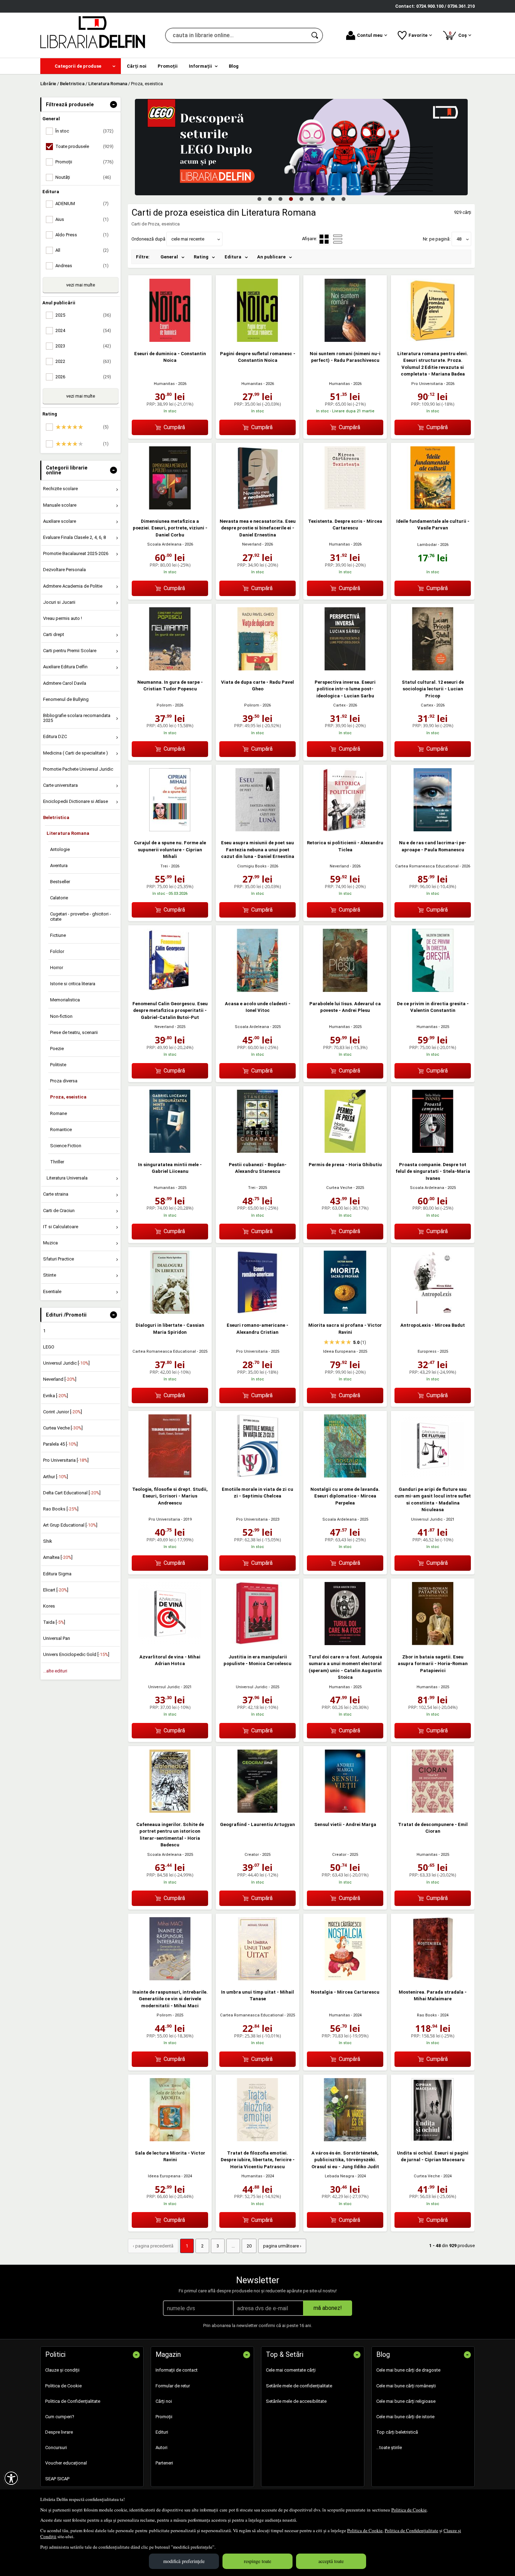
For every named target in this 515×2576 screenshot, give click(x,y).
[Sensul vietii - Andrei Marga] (345, 1811)
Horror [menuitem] (57, 968)
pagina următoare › (282, 2246)
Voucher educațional (66, 2463)
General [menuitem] (169, 257)
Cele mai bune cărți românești (406, 2386)
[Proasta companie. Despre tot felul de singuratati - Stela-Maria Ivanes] (433, 1151)
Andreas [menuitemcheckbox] (82, 266)
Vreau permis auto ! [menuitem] (63, 618)
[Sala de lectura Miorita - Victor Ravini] (170, 2140)
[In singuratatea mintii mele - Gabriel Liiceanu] (170, 1151)
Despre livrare (59, 2432)
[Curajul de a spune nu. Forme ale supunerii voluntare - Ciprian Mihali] (170, 830)
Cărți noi (164, 2401)
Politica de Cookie (409, 2510)
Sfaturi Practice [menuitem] (59, 1259)
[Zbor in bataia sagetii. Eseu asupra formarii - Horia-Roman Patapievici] (433, 1644)
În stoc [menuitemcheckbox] (84, 131)
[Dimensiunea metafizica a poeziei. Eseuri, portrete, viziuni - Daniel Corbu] (170, 508)
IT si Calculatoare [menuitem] (61, 1227)
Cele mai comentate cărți (291, 2370)
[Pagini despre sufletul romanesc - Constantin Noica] (257, 340)
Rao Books (427, 2015)
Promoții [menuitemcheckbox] (84, 162)
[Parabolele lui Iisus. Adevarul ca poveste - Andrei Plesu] (345, 990)
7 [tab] (322, 199)
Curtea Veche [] (63, 1428)
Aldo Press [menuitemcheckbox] (82, 235)
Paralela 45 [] (60, 1444)
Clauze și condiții (62, 2370)
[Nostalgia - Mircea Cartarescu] (345, 1979)
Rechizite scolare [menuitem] (60, 489)
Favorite (418, 35)
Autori (162, 2447)
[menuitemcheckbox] (82, 427)
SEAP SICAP (57, 2479)
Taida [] (54, 1622)
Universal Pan (57, 1638)
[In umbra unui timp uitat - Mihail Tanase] (257, 1979)
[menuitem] (81, 66)
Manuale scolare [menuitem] (60, 505)
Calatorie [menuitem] (59, 898)
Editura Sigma (57, 1574)
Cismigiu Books (252, 866)
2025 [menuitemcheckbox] (83, 315)
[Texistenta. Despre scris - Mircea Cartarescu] (345, 508)
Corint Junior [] (63, 1412)
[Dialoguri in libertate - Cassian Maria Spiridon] (170, 1312)
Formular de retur (173, 2386)
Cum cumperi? (60, 2417)
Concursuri (56, 2447)
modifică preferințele (184, 2561)
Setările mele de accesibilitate (296, 2401)
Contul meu (370, 35)
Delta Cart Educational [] (72, 1493)
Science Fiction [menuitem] (66, 1146)
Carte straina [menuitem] (56, 1194)
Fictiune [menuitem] (58, 935)
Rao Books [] (61, 1509)
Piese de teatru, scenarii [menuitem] (74, 1032)
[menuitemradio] (338, 239)
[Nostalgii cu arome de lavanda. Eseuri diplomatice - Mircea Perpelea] (345, 1476)
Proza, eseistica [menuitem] (68, 1097)
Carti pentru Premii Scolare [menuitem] (70, 651)
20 (249, 2246)
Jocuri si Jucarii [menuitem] (59, 602)
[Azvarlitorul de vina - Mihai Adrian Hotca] (170, 1644)
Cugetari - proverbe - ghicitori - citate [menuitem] (81, 916)
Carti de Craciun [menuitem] (59, 1211)
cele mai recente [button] (188, 239)
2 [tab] (270, 199)
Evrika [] (56, 1396)
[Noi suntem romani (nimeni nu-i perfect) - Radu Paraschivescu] (345, 340)
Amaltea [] (58, 1557)
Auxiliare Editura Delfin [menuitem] (65, 667)
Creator (252, 1855)
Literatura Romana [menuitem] (68, 833)
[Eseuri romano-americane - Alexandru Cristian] (257, 1312)
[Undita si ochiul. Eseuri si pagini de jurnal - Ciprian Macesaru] (433, 2140)
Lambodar (427, 545)
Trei (164, 866)
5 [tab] (301, 199)
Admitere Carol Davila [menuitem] (65, 683)
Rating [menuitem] (201, 257)
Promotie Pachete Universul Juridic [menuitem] (78, 769)
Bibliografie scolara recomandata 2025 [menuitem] (77, 718)
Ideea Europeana (339, 1351)
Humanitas (164, 384)
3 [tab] (280, 199)
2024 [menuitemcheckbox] (83, 330)
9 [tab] (343, 199)
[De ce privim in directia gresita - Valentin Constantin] (433, 990)
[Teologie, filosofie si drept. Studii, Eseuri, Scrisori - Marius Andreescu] (170, 1476)
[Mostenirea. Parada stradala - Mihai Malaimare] (433, 1979)
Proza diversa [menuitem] (64, 1081)
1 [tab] (259, 199)
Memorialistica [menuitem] (65, 1000)
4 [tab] (291, 199)
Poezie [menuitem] (57, 1049)
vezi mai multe (81, 285)
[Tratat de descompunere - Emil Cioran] (433, 1811)
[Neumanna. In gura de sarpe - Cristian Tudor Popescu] (170, 669)
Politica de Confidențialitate (411, 2530)
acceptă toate (331, 2561)
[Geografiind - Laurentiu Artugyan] (257, 1811)
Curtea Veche (339, 1188)
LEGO (49, 1347)
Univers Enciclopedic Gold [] (76, 1654)
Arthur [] (56, 1477)
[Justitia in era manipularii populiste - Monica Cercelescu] (257, 1644)
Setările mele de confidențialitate (299, 2386)
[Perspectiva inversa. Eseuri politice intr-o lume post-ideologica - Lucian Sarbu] (345, 669)
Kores (49, 1606)
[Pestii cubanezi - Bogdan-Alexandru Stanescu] (257, 1151)
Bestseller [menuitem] (60, 882)
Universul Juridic (427, 1519)
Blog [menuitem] (234, 66)
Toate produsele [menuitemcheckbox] (84, 146)
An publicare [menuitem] (271, 257)
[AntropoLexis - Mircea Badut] (433, 1312)
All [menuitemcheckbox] (82, 250)
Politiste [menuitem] (58, 1065)
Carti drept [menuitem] (54, 634)
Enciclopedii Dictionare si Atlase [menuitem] (75, 801)
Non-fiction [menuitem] (61, 1016)
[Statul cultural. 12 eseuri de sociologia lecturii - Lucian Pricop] (433, 669)
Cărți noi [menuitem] (137, 66)
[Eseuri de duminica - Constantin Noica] (170, 340)
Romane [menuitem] (59, 1113)
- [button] (114, 104)
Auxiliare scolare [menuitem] (60, 521)
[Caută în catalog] (315, 35)
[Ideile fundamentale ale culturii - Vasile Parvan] (433, 508)
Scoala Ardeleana (164, 544)
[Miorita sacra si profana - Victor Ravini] (345, 1312)
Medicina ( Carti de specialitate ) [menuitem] (75, 753)
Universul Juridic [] (66, 1363)
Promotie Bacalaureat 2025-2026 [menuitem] (76, 553)
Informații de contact (177, 2370)
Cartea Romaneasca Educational (427, 866)
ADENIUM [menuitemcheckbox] (82, 204)
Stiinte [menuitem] (50, 1275)
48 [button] (459, 239)
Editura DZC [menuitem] (55, 736)
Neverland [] (60, 1379)
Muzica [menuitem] (50, 1243)
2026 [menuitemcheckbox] (83, 377)
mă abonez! (328, 2308)
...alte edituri (55, 1671)
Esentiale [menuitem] (52, 1292)
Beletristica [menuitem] (56, 817)
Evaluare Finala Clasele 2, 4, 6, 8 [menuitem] (74, 537)
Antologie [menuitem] (60, 849)
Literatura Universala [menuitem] (67, 1178)
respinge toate (257, 2561)
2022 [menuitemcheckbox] (83, 361)
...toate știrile (389, 2447)
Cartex (339, 705)
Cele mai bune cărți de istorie (405, 2417)
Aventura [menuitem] (59, 866)
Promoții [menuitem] (168, 66)
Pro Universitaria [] (66, 1460)
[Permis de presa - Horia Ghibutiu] (345, 1151)
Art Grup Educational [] (70, 1525)
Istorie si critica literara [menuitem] (73, 984)
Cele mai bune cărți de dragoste (408, 2370)
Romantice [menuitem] (61, 1130)
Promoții (164, 2417)
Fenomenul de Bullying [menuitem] (66, 699)
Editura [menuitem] (233, 257)
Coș (459, 34)
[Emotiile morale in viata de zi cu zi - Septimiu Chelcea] (257, 1476)
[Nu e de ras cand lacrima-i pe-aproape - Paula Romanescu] (433, 830)
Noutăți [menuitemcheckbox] (83, 177)
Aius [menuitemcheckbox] (82, 219)
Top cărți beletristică (397, 2432)
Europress (427, 1351)
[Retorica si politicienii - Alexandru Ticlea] (345, 830)
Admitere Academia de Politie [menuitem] (73, 586)
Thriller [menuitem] (57, 1162)
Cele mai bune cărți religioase (406, 2401)
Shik (48, 1541)
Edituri (162, 2432)
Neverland (252, 544)
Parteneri (164, 2463)
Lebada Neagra (339, 2176)
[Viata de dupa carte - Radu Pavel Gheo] (257, 669)
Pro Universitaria (427, 384)
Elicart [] (56, 1590)
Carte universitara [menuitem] (60, 785)
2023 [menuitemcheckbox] (83, 346)
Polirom (164, 705)
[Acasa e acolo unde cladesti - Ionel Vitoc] (257, 990)
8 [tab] (333, 199)
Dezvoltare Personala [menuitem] (64, 570)
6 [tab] (312, 199)
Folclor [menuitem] (57, 951)
